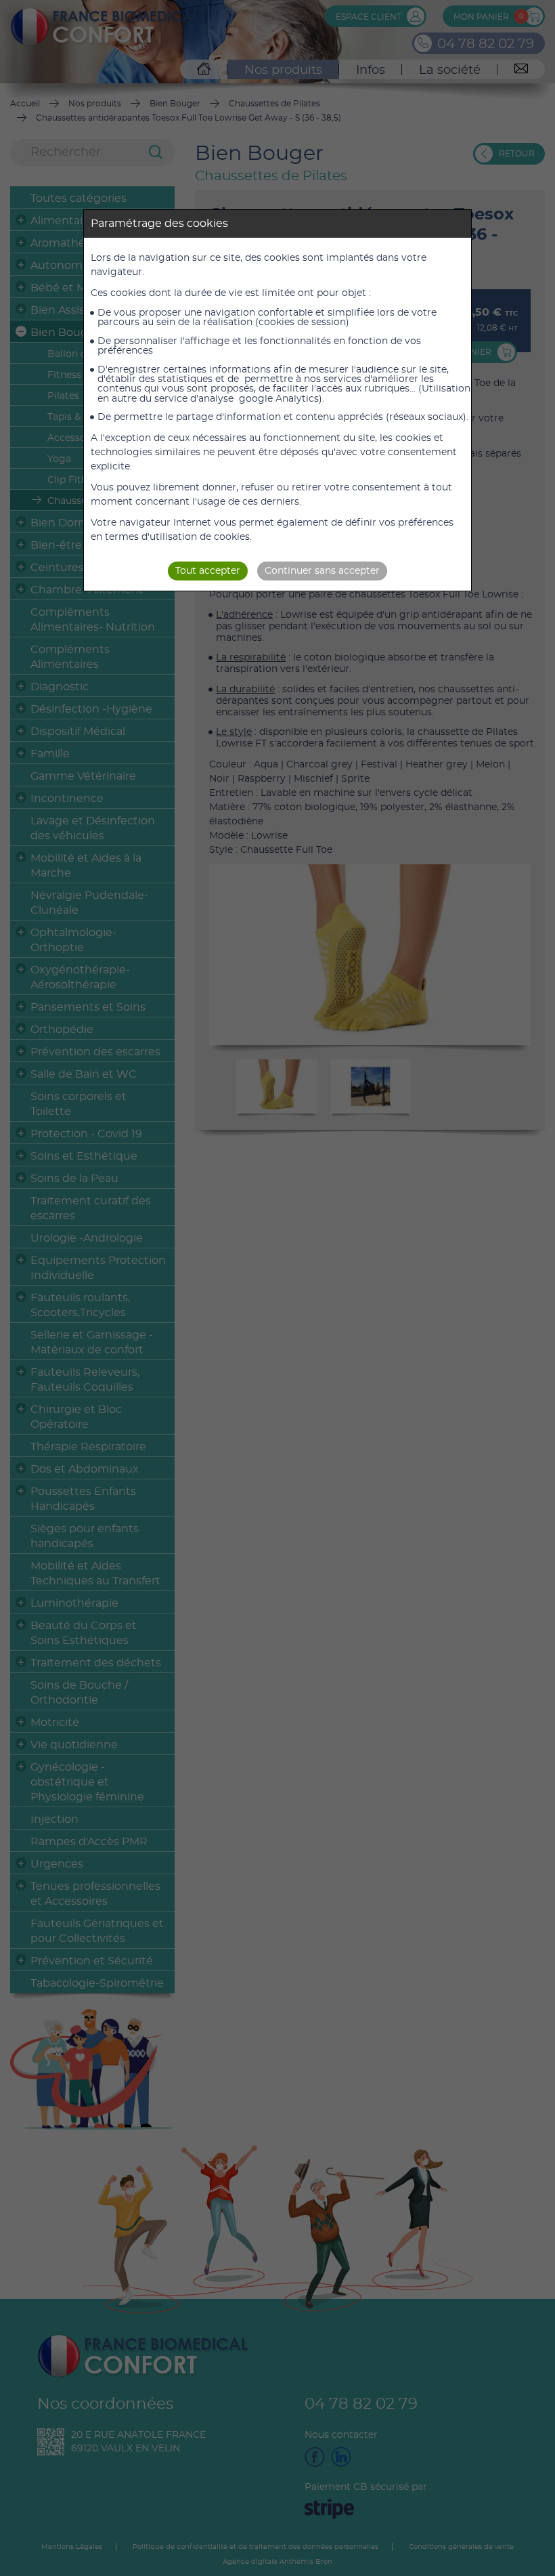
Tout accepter (208, 571)
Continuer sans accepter (322, 571)
